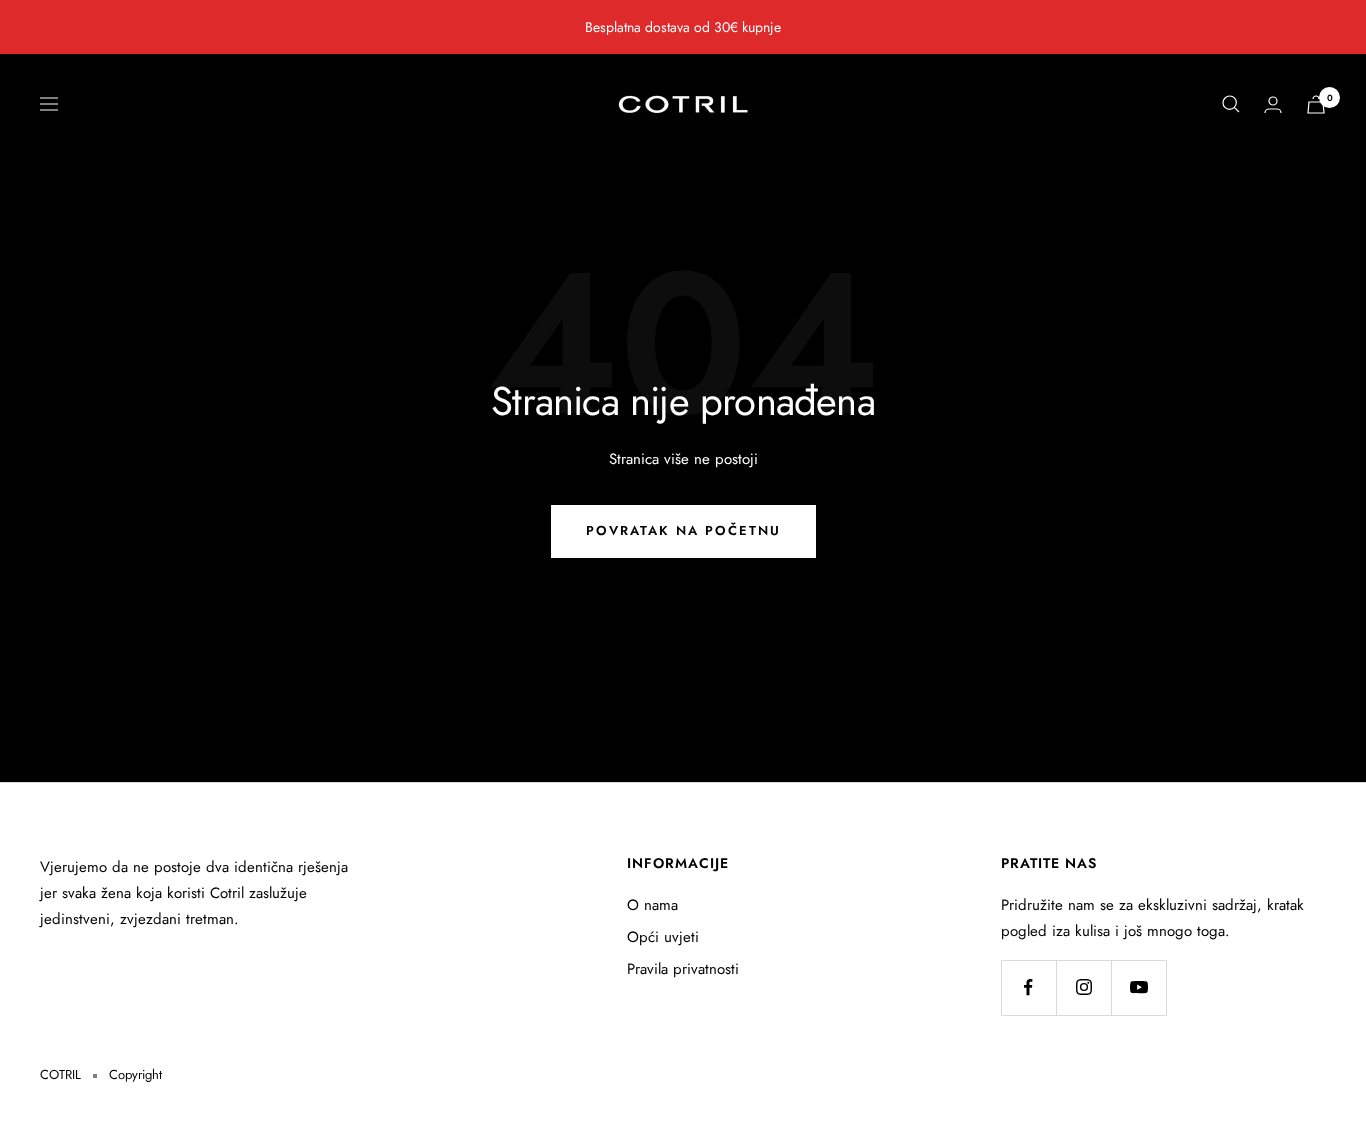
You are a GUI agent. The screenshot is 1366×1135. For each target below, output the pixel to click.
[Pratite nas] (1028, 987)
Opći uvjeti (663, 937)
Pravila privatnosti (683, 969)
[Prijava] (1273, 104)
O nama (652, 905)
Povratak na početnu (683, 530)
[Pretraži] (1231, 104)
